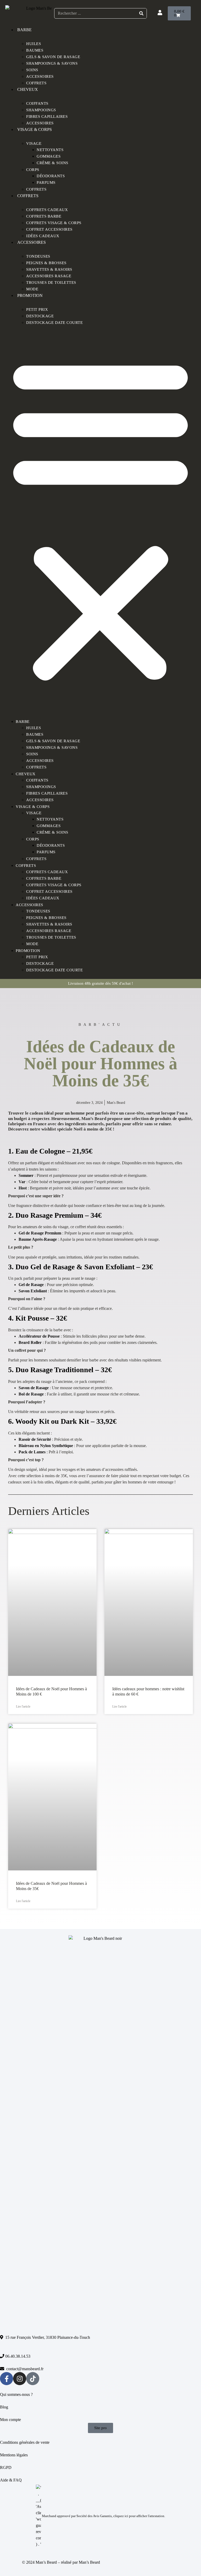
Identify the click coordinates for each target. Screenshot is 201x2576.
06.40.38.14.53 (17, 2356)
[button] (100, 518)
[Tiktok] (33, 2379)
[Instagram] (20, 2379)
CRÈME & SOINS (52, 163)
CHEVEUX (28, 89)
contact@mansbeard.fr (24, 2369)
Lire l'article (23, 1707)
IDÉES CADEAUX (43, 236)
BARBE (24, 30)
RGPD (6, 2467)
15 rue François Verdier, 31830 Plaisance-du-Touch (47, 2337)
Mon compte (11, 2420)
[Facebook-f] (7, 2379)
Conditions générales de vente (25, 2442)
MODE (32, 289)
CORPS (33, 170)
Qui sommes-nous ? (16, 2394)
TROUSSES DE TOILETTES (51, 282)
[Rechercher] (141, 13)
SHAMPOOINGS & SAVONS (52, 63)
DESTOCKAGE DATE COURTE (54, 323)
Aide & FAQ (11, 2480)
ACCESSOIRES (40, 123)
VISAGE (34, 143)
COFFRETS (36, 83)
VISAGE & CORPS (35, 129)
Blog (4, 2407)
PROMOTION (30, 295)
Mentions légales (14, 2455)
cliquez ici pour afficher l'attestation (139, 2516)
